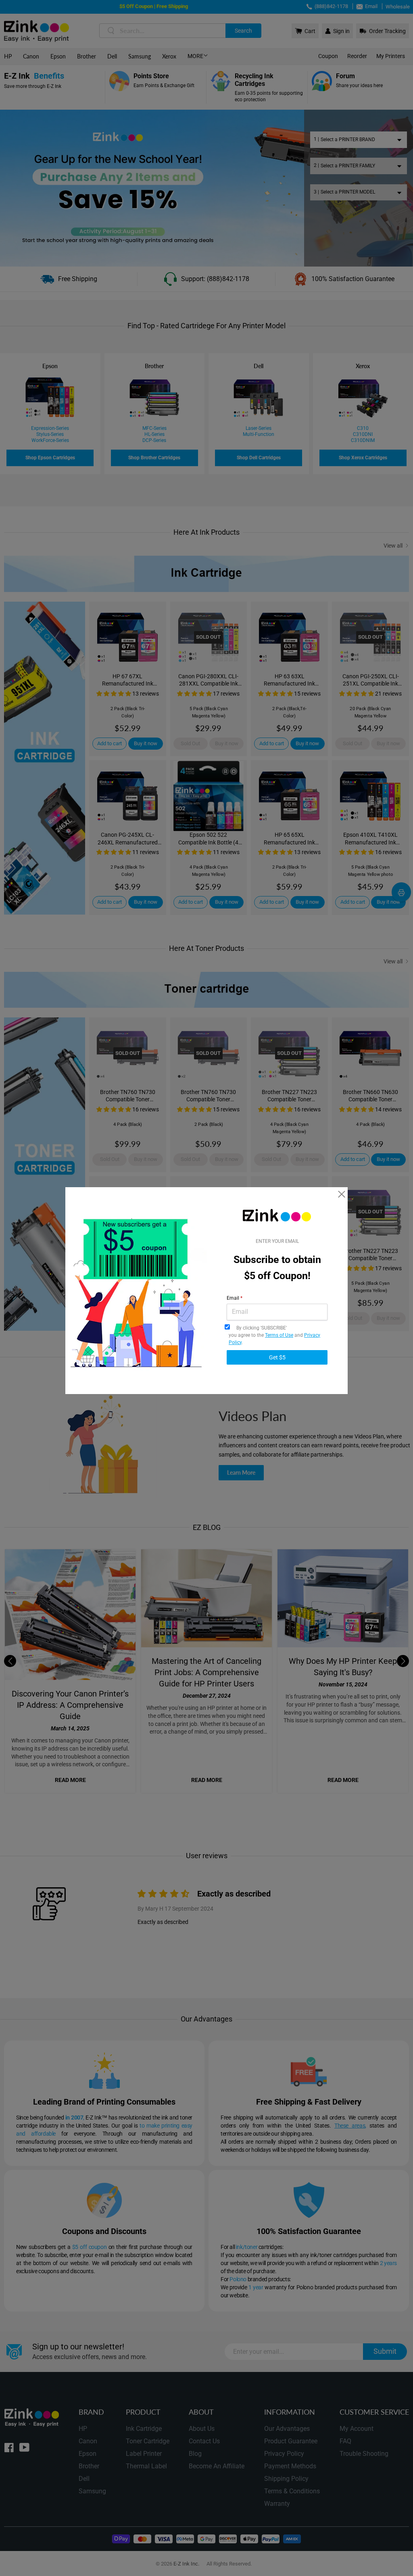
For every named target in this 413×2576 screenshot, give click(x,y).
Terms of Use (279, 1335)
